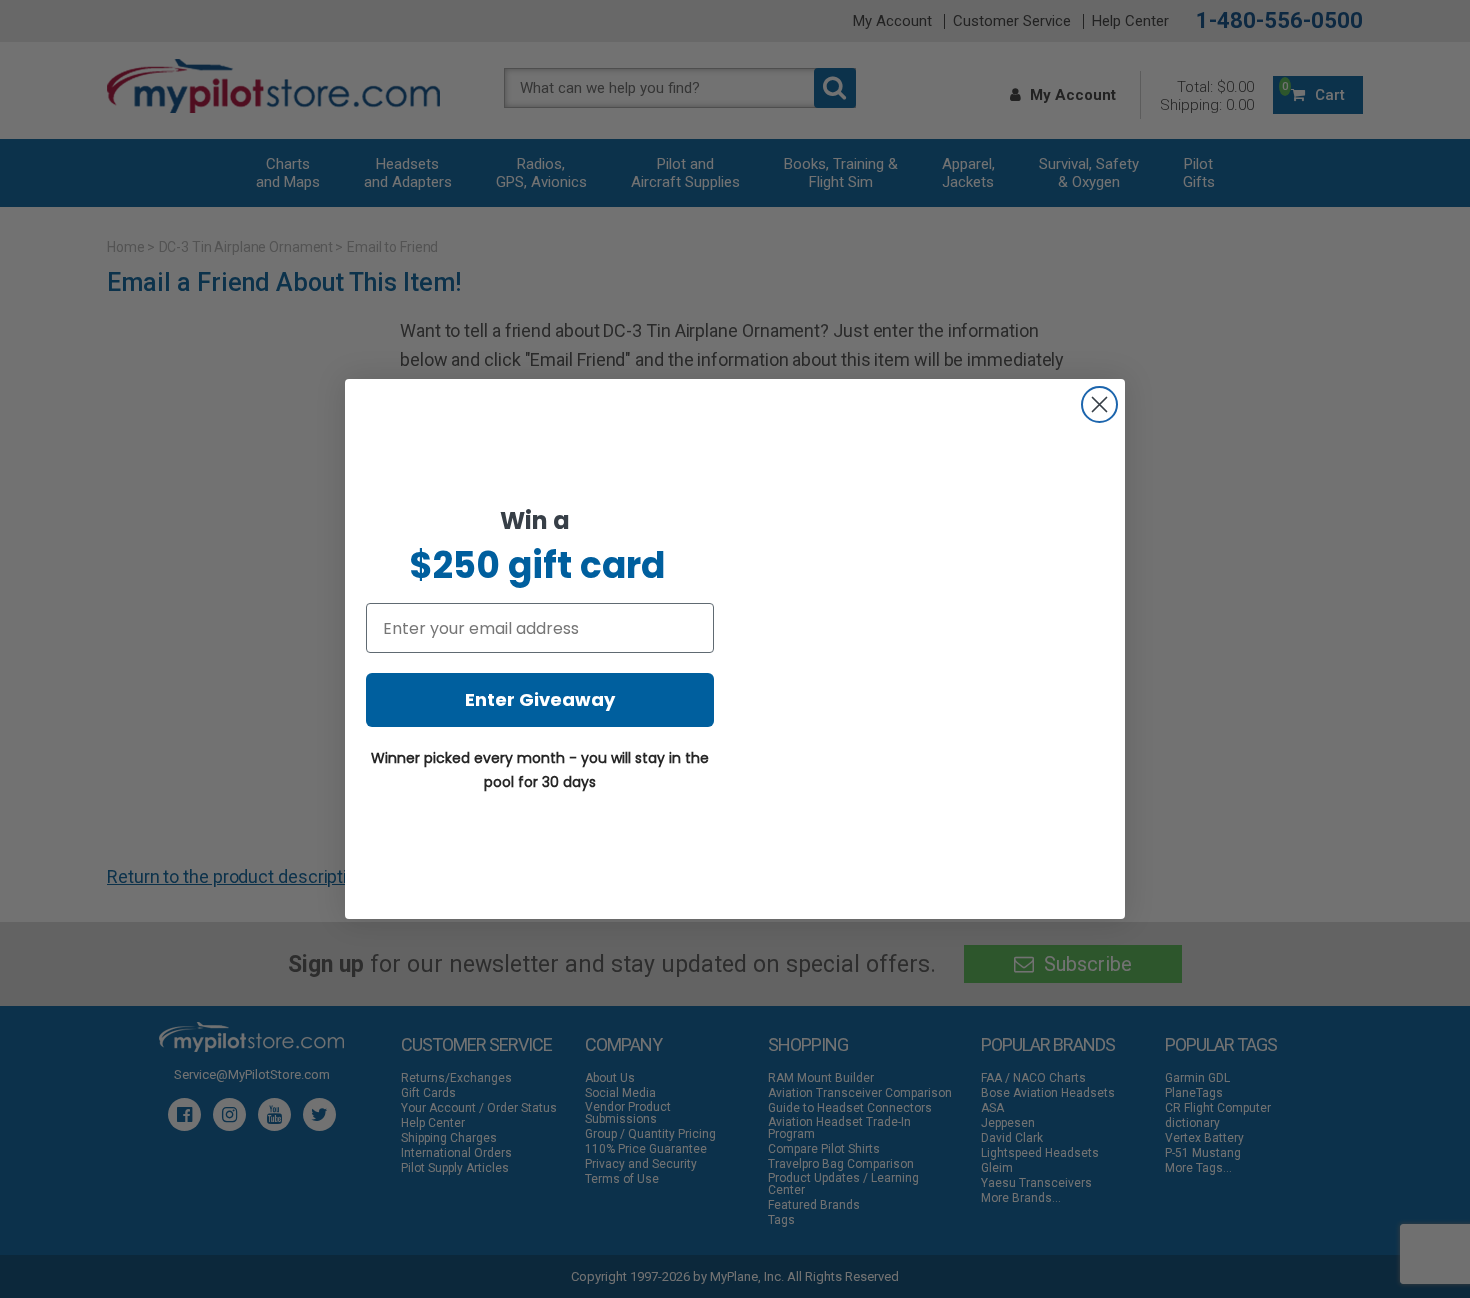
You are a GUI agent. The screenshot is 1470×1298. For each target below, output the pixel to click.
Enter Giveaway (540, 699)
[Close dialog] (1099, 404)
